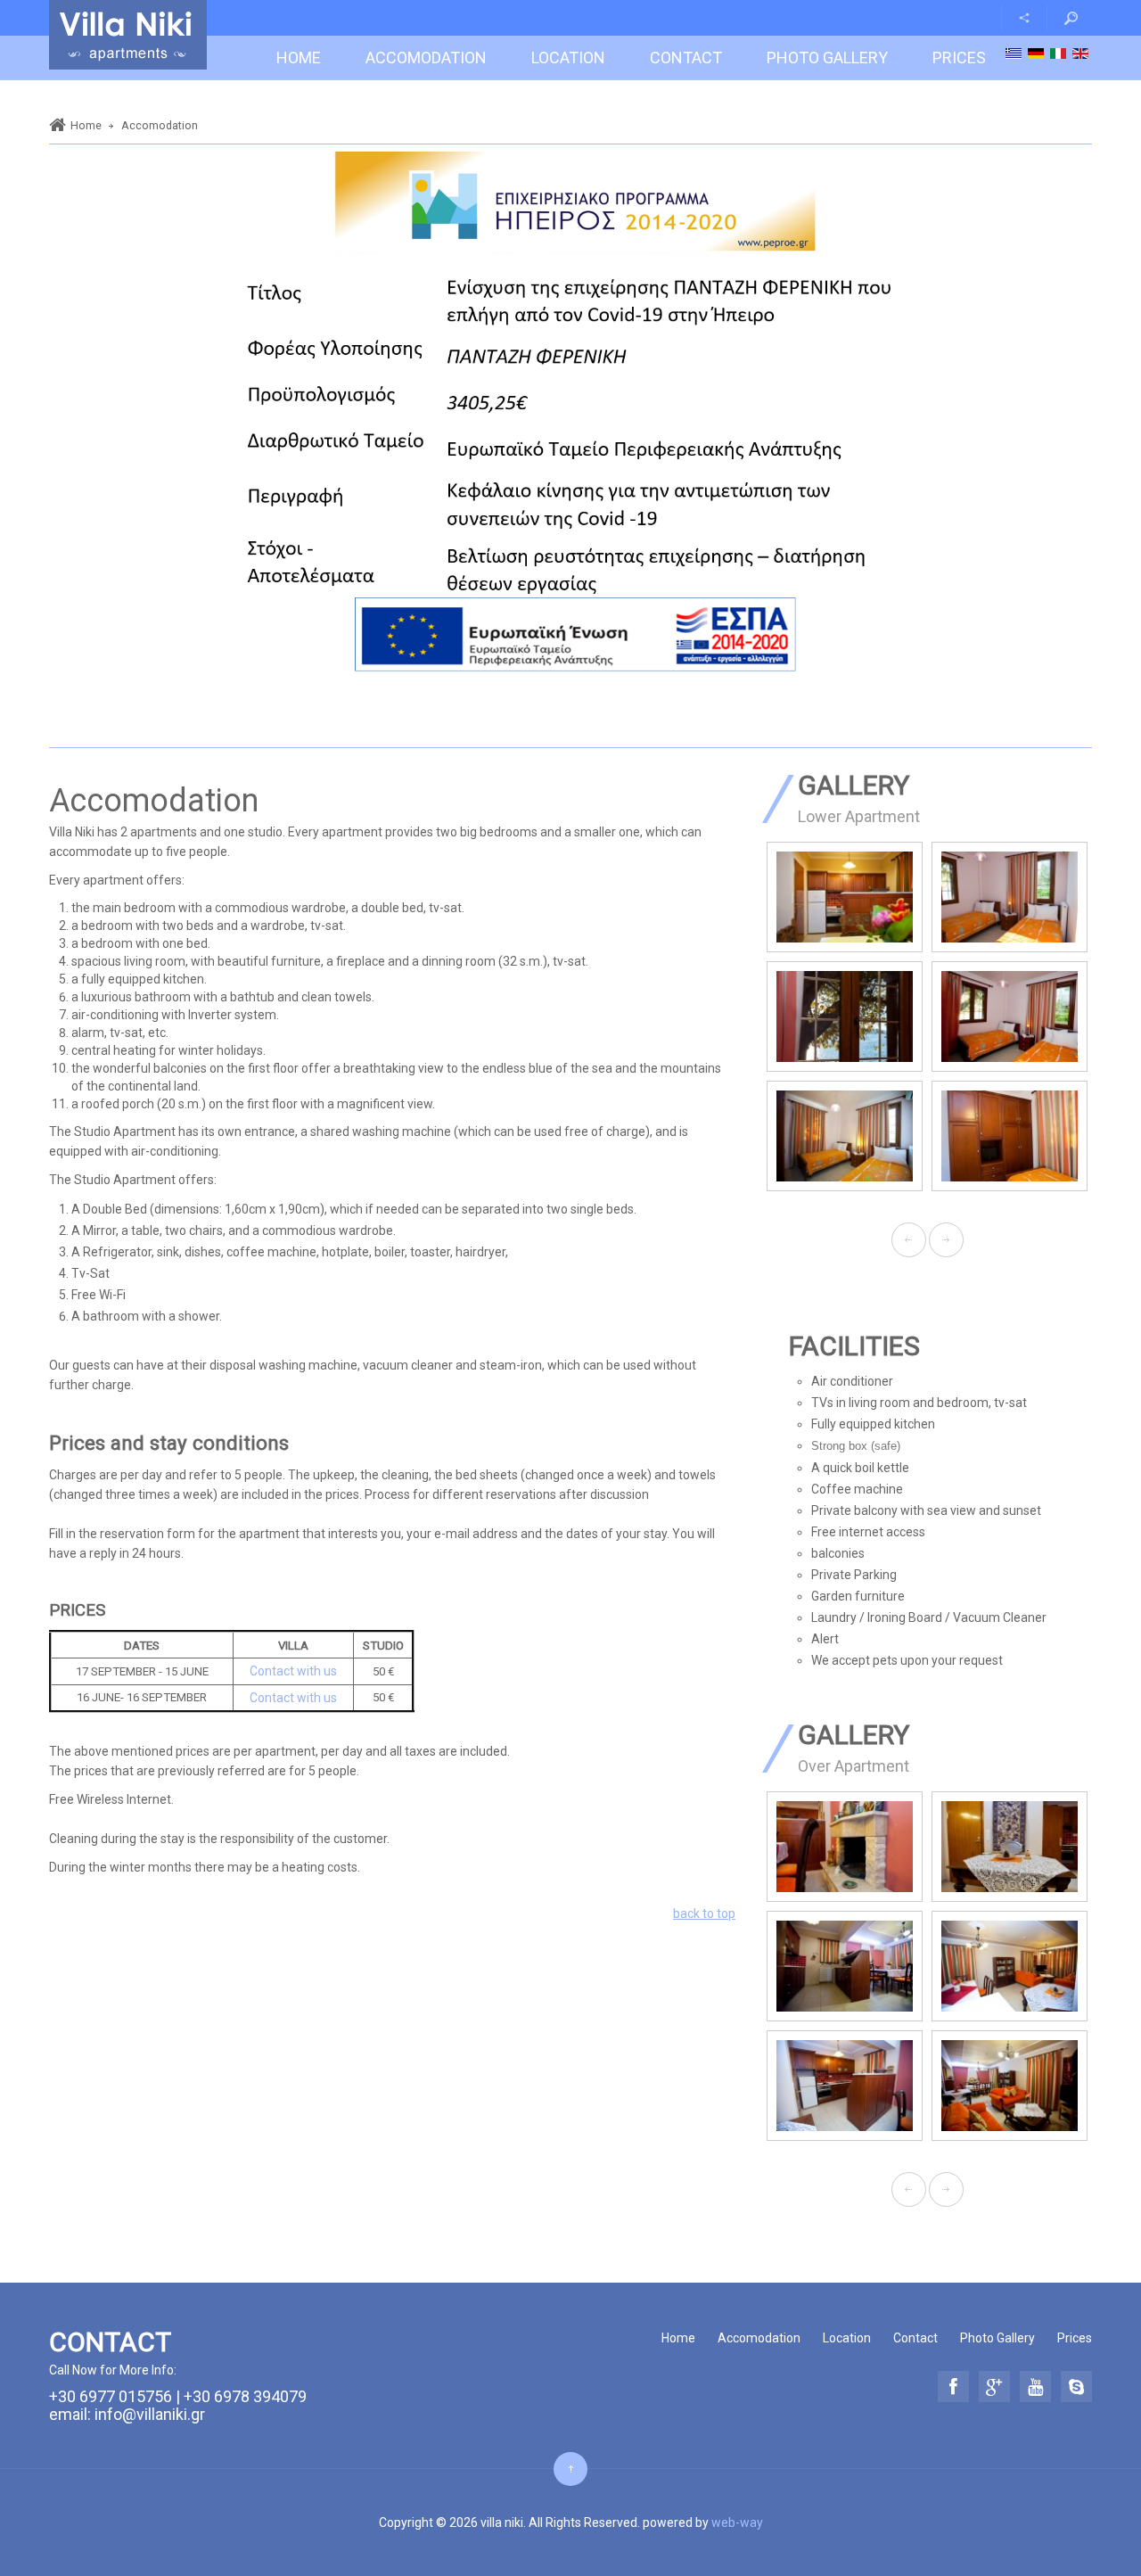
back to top (704, 1913)
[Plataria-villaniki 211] (906, 1966)
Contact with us (293, 1671)
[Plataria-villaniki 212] (906, 2086)
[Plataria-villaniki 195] (906, 1847)
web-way (737, 2523)
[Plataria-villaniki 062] (909, 897)
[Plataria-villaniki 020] (909, 1016)
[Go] (1071, 18)
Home (86, 125)
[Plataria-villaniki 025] (909, 1136)
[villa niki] (128, 35)
